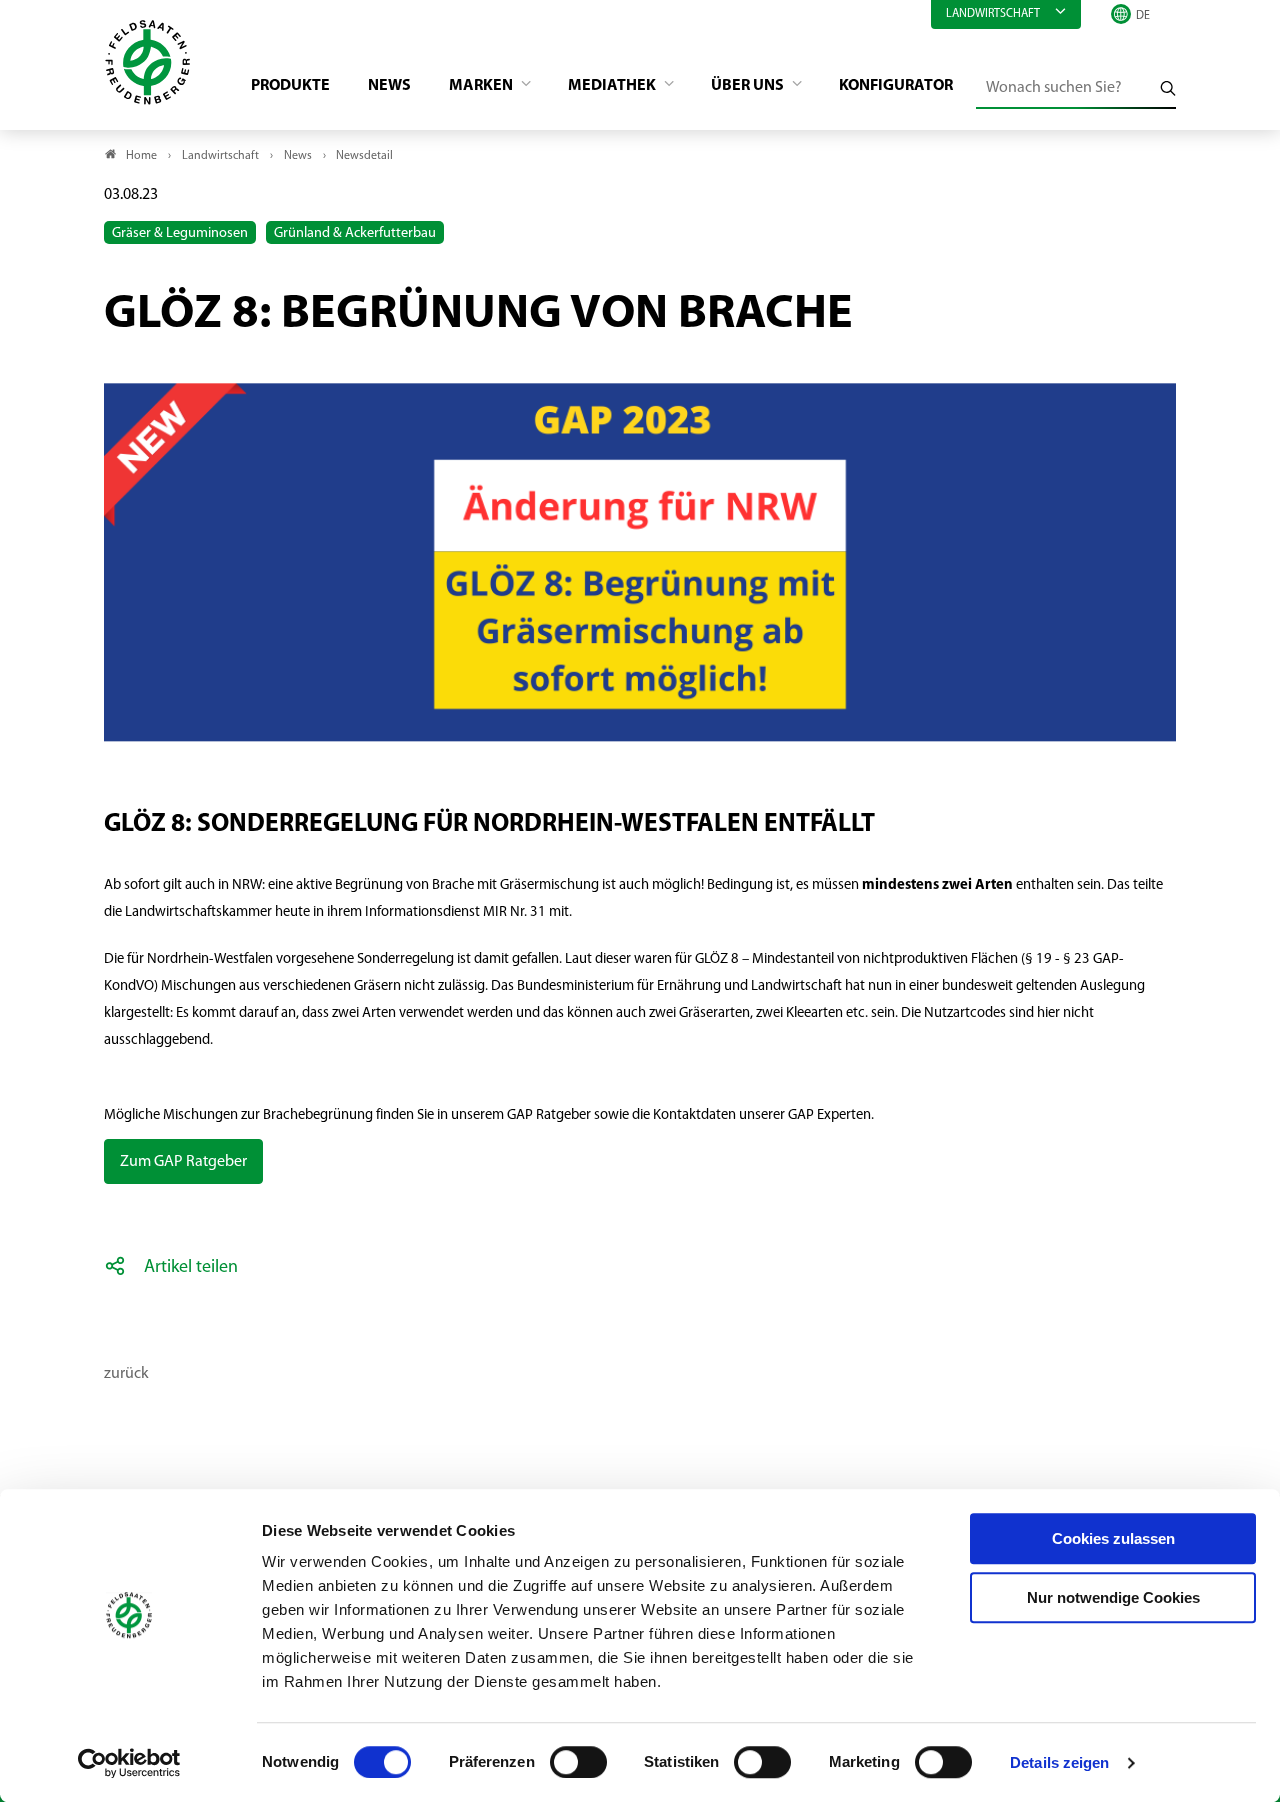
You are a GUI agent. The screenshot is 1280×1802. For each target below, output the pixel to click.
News (389, 86)
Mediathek (613, 86)
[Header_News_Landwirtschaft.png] (640, 362)
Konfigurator (896, 86)
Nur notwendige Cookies (1113, 1597)
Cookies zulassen (1113, 1538)
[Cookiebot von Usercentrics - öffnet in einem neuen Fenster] (129, 1763)
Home (141, 156)
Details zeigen (1059, 1762)
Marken (482, 86)
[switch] (578, 1762)
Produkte (290, 86)
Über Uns (749, 86)
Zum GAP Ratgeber (183, 1162)
